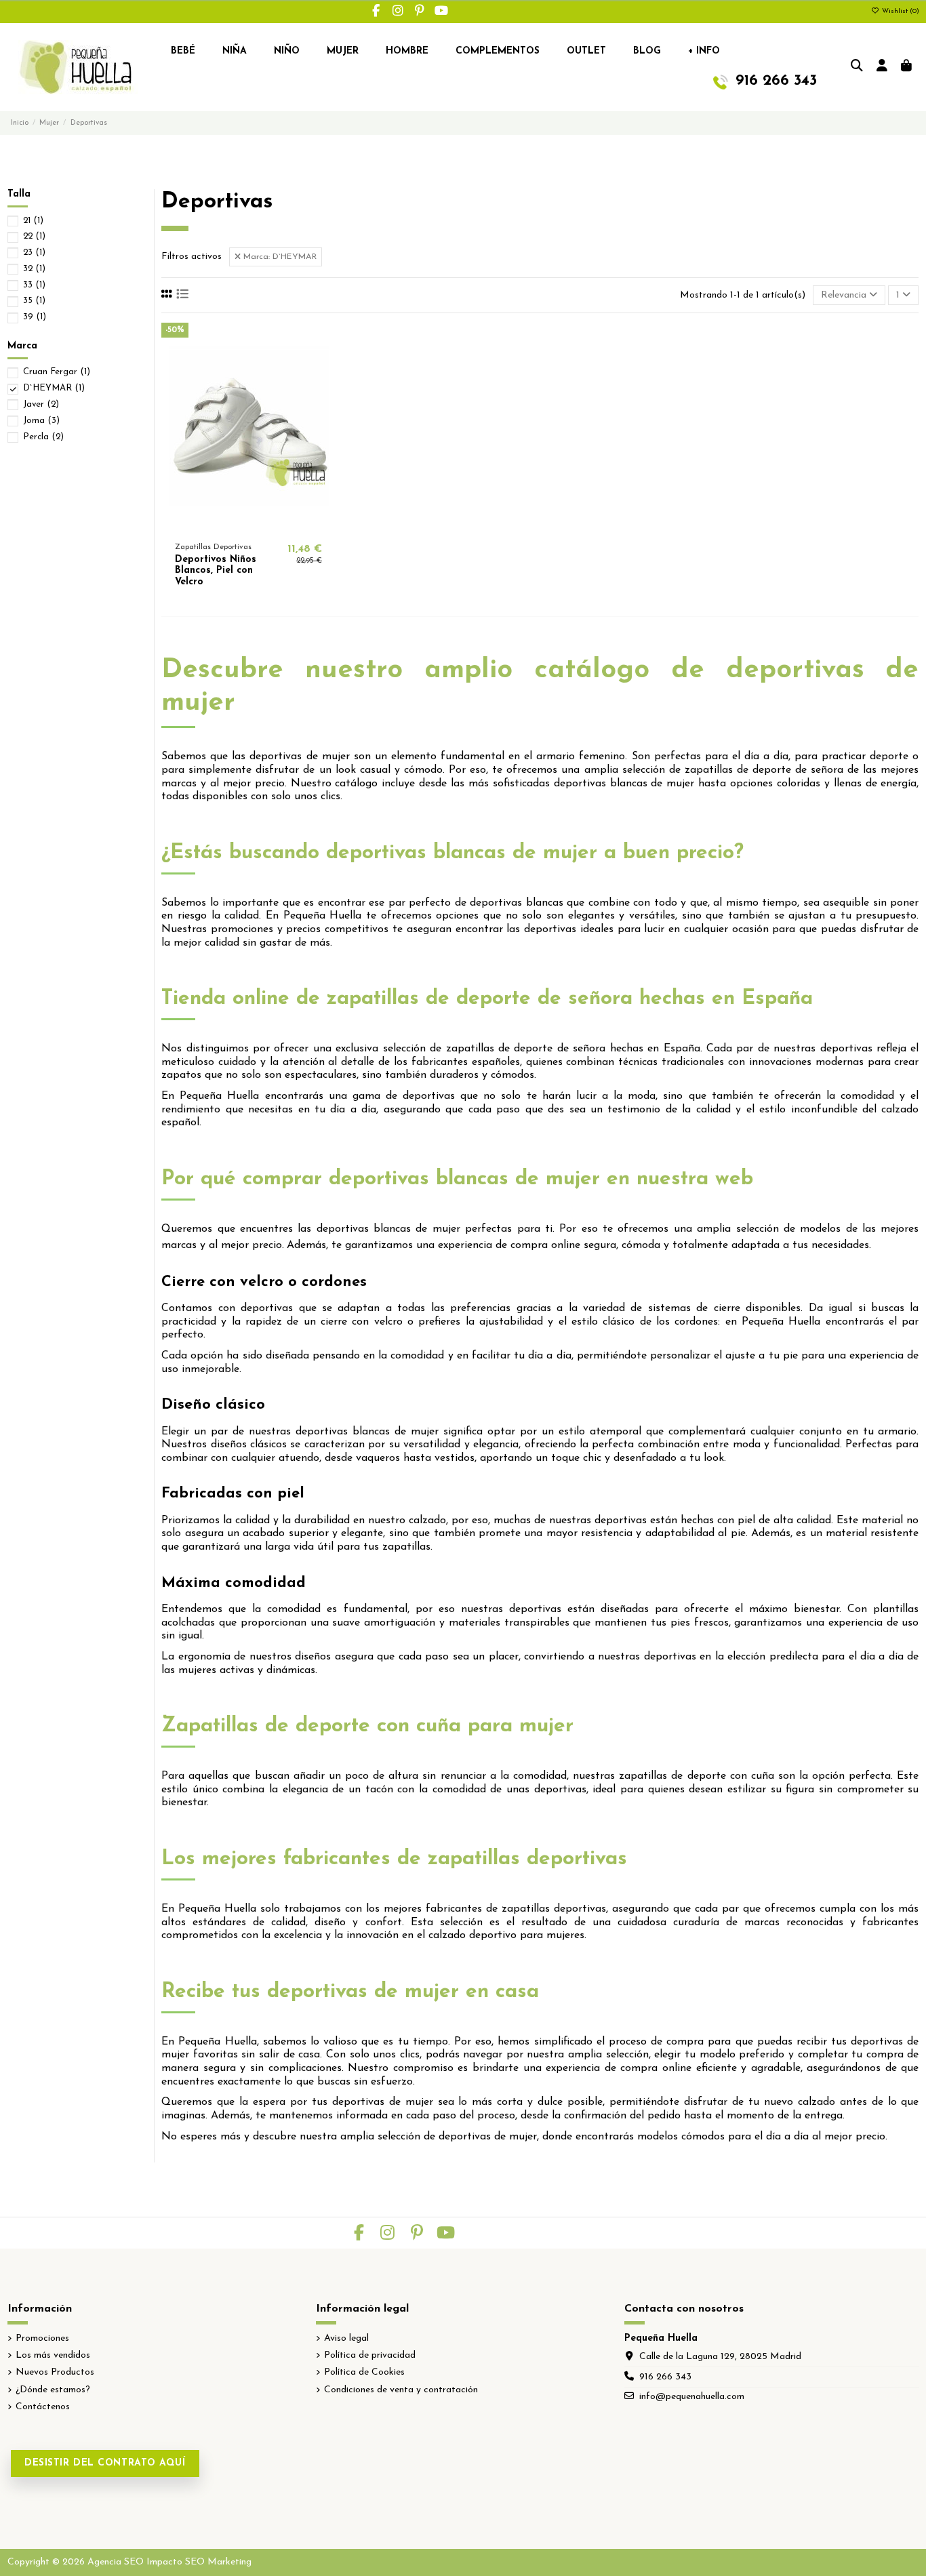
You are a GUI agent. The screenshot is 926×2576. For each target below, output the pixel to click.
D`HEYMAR (54, 388)
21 (33, 221)
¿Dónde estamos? (53, 2390)
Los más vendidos (53, 2355)
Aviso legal (346, 2338)
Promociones (42, 2338)
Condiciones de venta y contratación (401, 2390)
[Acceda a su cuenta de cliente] (882, 67)
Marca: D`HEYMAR (279, 257)
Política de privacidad (370, 2355)
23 (34, 253)
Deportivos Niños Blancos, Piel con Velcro (216, 571)
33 (34, 285)
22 (34, 236)
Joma (41, 421)
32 (34, 269)
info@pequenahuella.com (692, 2397)
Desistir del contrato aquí (105, 2463)
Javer (41, 404)
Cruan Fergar (57, 372)
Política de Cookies (364, 2372)
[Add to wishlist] (228, 525)
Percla (43, 437)
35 (34, 301)
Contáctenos (43, 2407)
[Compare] (247, 525)
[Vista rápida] (268, 525)
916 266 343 (665, 2377)
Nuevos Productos (55, 2372)
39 (35, 317)
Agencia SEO (116, 2562)
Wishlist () (900, 11)
